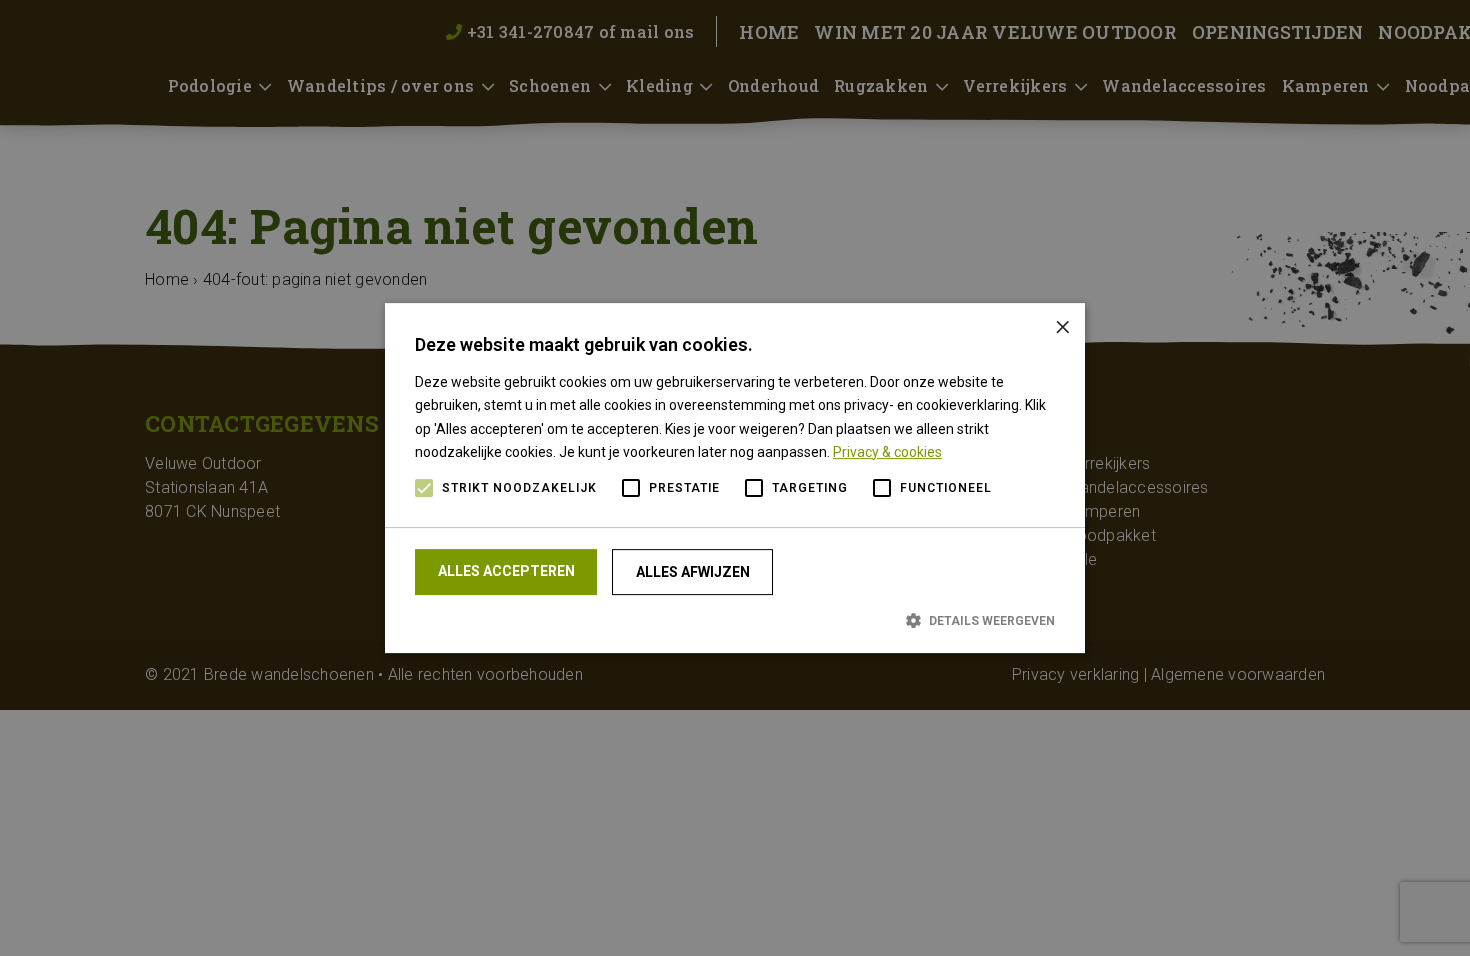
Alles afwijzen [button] (693, 572)
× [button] (1062, 325)
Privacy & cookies (887, 452)
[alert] (735, 478)
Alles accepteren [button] (506, 571)
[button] (735, 620)
